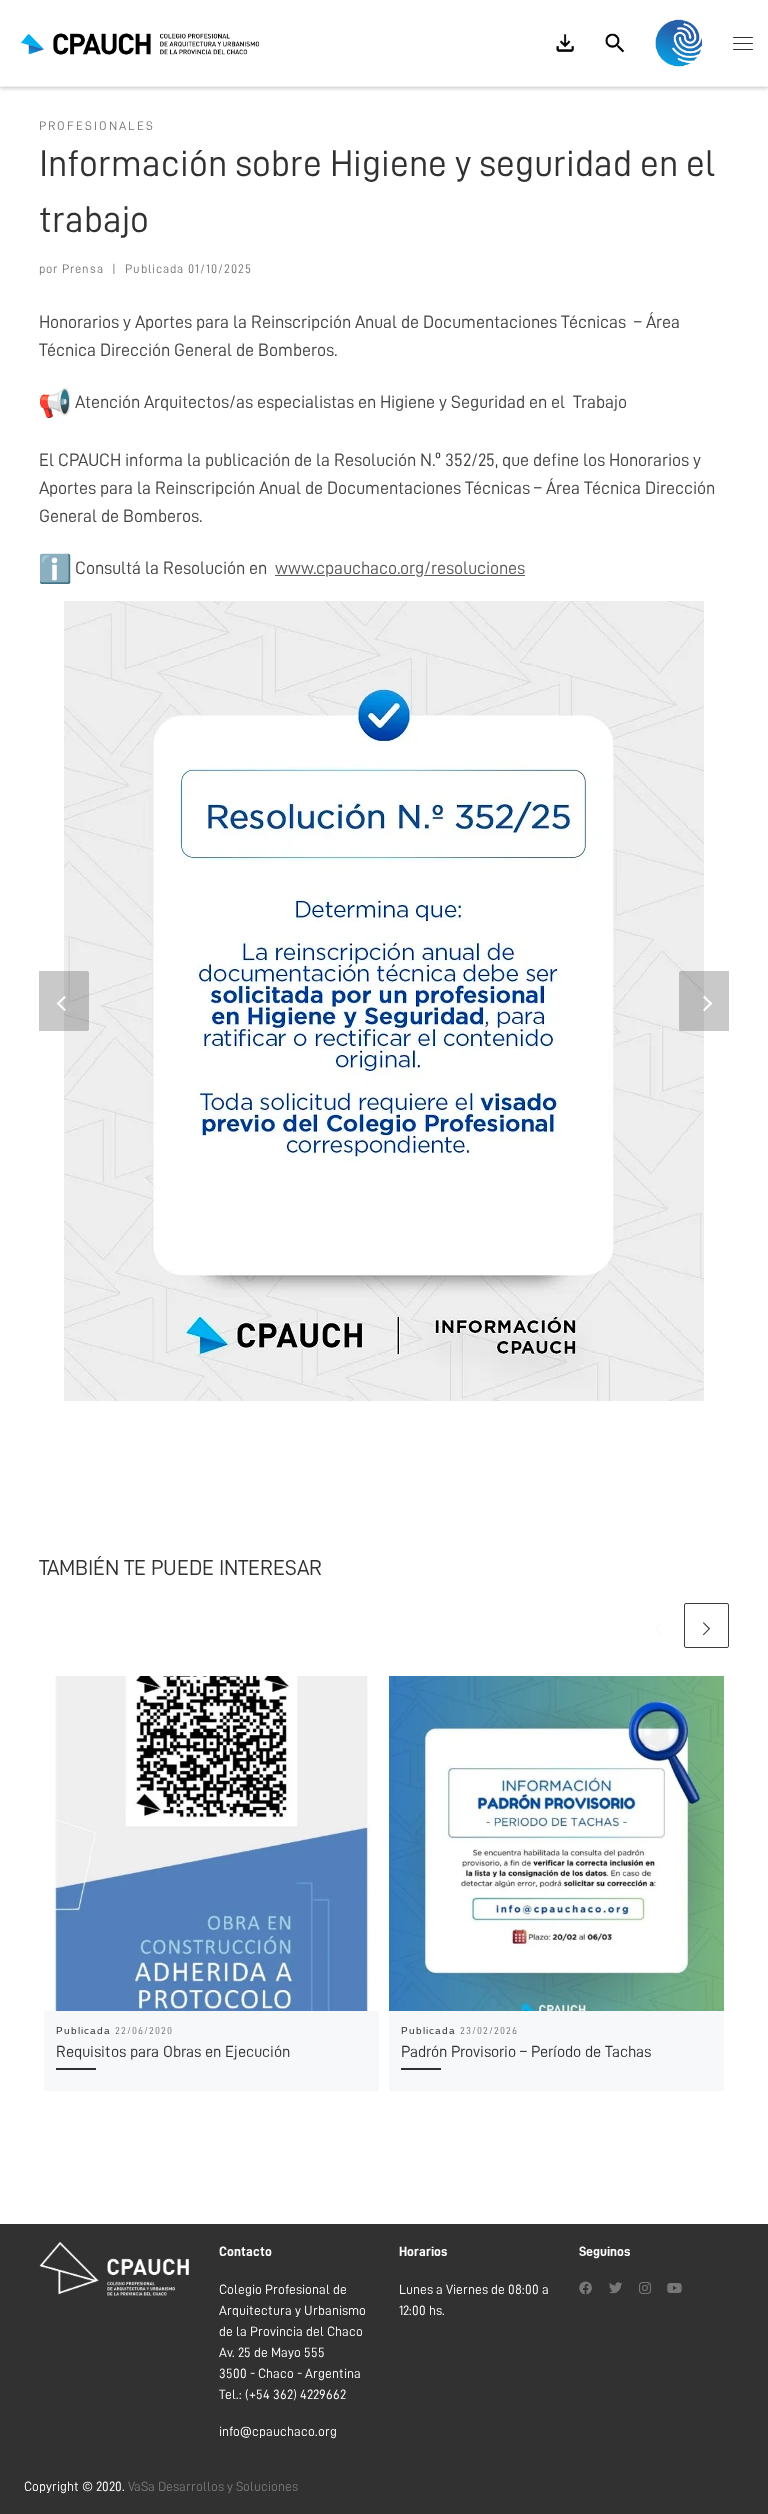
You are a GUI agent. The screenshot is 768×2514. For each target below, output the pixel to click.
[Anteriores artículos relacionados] (658, 1625)
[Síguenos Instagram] (645, 2289)
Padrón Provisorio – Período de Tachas (526, 2052)
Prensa (83, 269)
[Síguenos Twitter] (616, 2289)
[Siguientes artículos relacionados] (706, 1625)
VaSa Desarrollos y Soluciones (213, 2486)
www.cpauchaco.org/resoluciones (400, 568)
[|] (140, 42)
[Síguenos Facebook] (586, 2289)
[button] (64, 1001)
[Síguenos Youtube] (674, 2289)
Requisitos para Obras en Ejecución (173, 2052)
